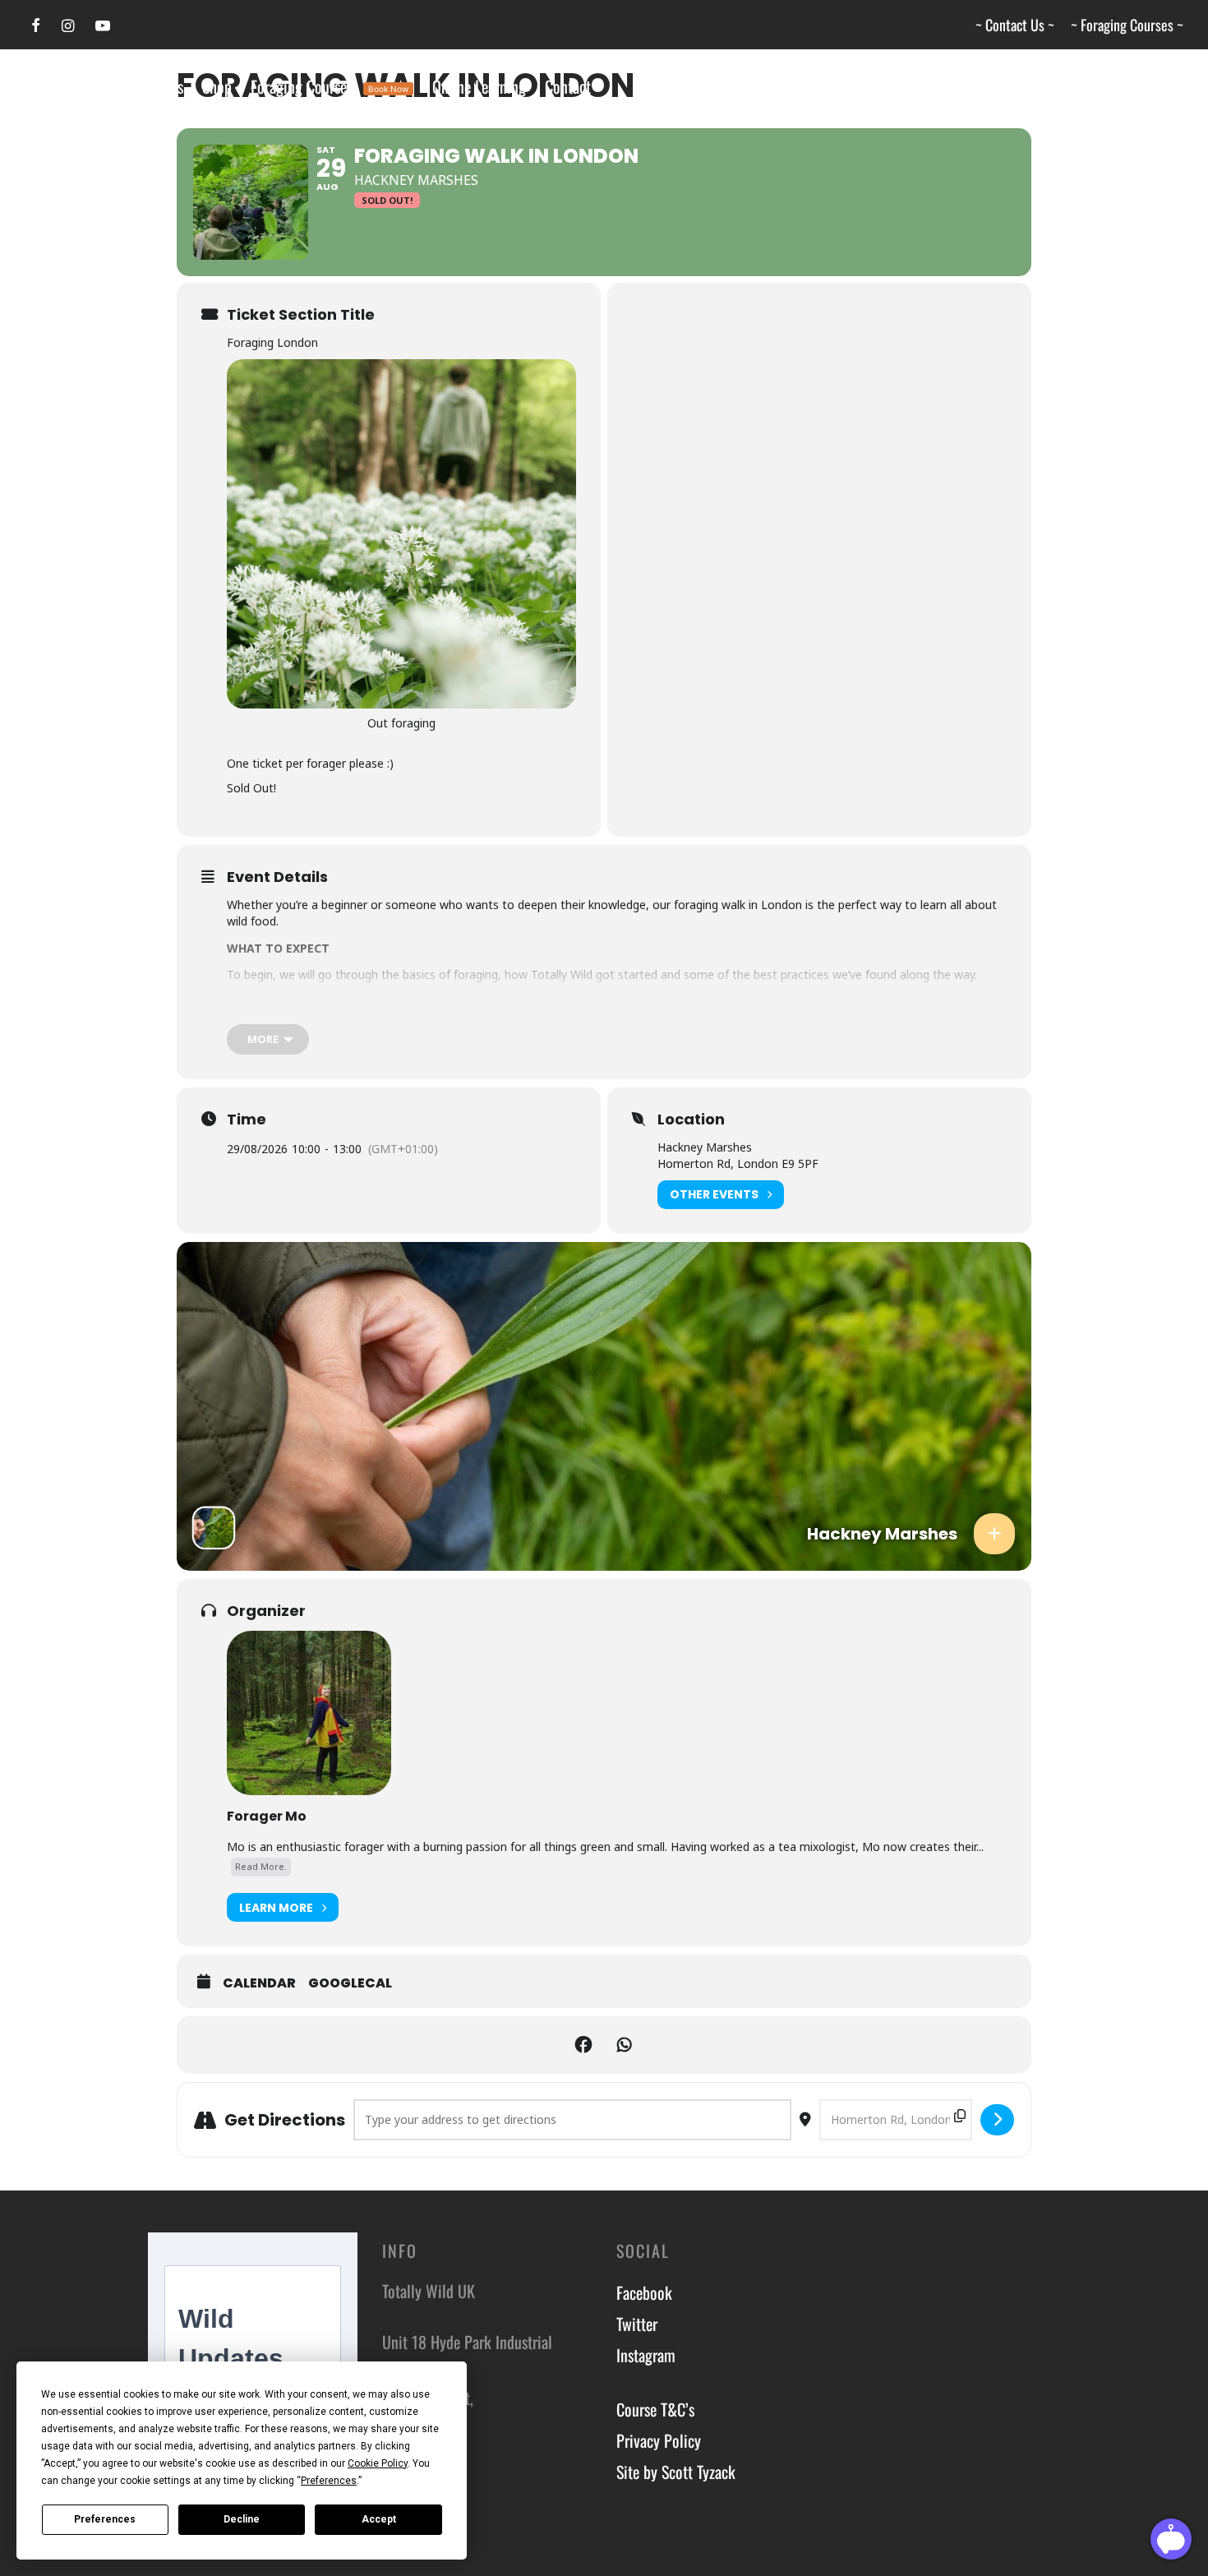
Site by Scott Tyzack (676, 2472)
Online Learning (479, 86)
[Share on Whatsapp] (625, 2045)
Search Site (77, 86)
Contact (568, 86)
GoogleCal (350, 1983)
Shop (217, 86)
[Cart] (1173, 86)
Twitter (637, 2324)
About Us (156, 86)
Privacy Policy (659, 2440)
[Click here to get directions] (997, 2120)
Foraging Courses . (330, 86)
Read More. (261, 1866)
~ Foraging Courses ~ (1127, 25)
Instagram (646, 2355)
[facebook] (36, 25)
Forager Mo (267, 1816)
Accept (379, 2519)
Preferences (105, 2519)
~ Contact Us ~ (1015, 25)
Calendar (259, 1983)
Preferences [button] (329, 2481)
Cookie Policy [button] (378, 2463)
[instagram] (68, 25)
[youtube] (103, 25)
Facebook (644, 2292)
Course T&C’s (655, 2409)
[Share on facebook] (583, 2045)
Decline (242, 2519)
